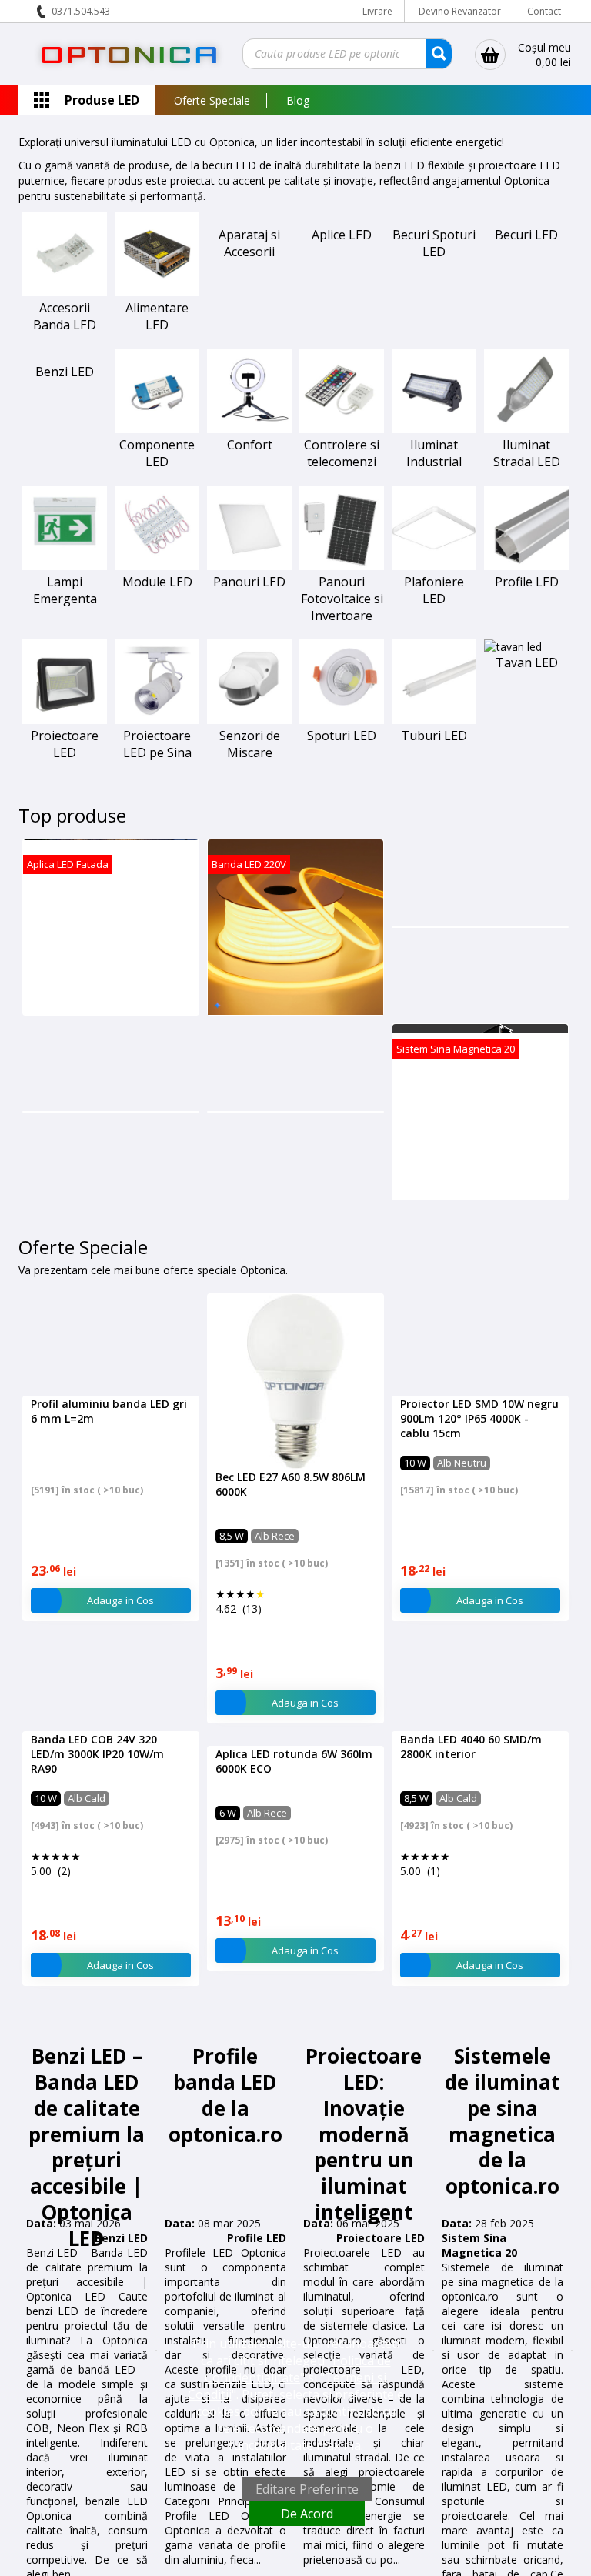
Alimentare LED (157, 316)
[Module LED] (157, 566)
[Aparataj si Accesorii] (249, 219)
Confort (250, 445)
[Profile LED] (526, 566)
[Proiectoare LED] (65, 720)
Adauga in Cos (120, 1688)
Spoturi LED (342, 736)
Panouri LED (249, 582)
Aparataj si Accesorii (249, 243)
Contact (544, 11)
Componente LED (157, 453)
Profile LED (527, 582)
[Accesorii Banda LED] (65, 292)
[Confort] (249, 429)
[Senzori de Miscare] (249, 720)
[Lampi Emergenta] (65, 566)
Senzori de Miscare (250, 744)
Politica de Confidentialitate (298, 2369)
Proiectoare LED (65, 744)
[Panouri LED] (249, 566)
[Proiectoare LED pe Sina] (157, 720)
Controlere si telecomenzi (342, 453)
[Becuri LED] (526, 219)
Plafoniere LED (434, 590)
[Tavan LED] (513, 647)
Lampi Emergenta (65, 590)
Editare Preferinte (307, 2489)
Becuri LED (526, 235)
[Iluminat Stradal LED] (526, 429)
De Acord (307, 2514)
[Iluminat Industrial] (434, 429)
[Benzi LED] (65, 356)
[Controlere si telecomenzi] (342, 429)
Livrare (377, 11)
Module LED (157, 582)
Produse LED (102, 100)
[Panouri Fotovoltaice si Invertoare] (342, 566)
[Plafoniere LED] (434, 566)
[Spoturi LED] (342, 720)
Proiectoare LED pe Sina (157, 744)
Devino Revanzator (460, 11)
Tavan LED (527, 662)
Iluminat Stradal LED (527, 453)
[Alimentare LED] (157, 292)
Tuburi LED (434, 736)
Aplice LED (342, 235)
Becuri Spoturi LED (434, 243)
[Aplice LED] (342, 219)
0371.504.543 (81, 11)
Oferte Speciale (212, 100)
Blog (298, 100)
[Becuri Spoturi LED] (434, 219)
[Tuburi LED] (434, 720)
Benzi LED (65, 372)
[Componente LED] (157, 429)
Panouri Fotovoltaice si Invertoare (342, 599)
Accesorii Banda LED (65, 316)
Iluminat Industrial (434, 453)
